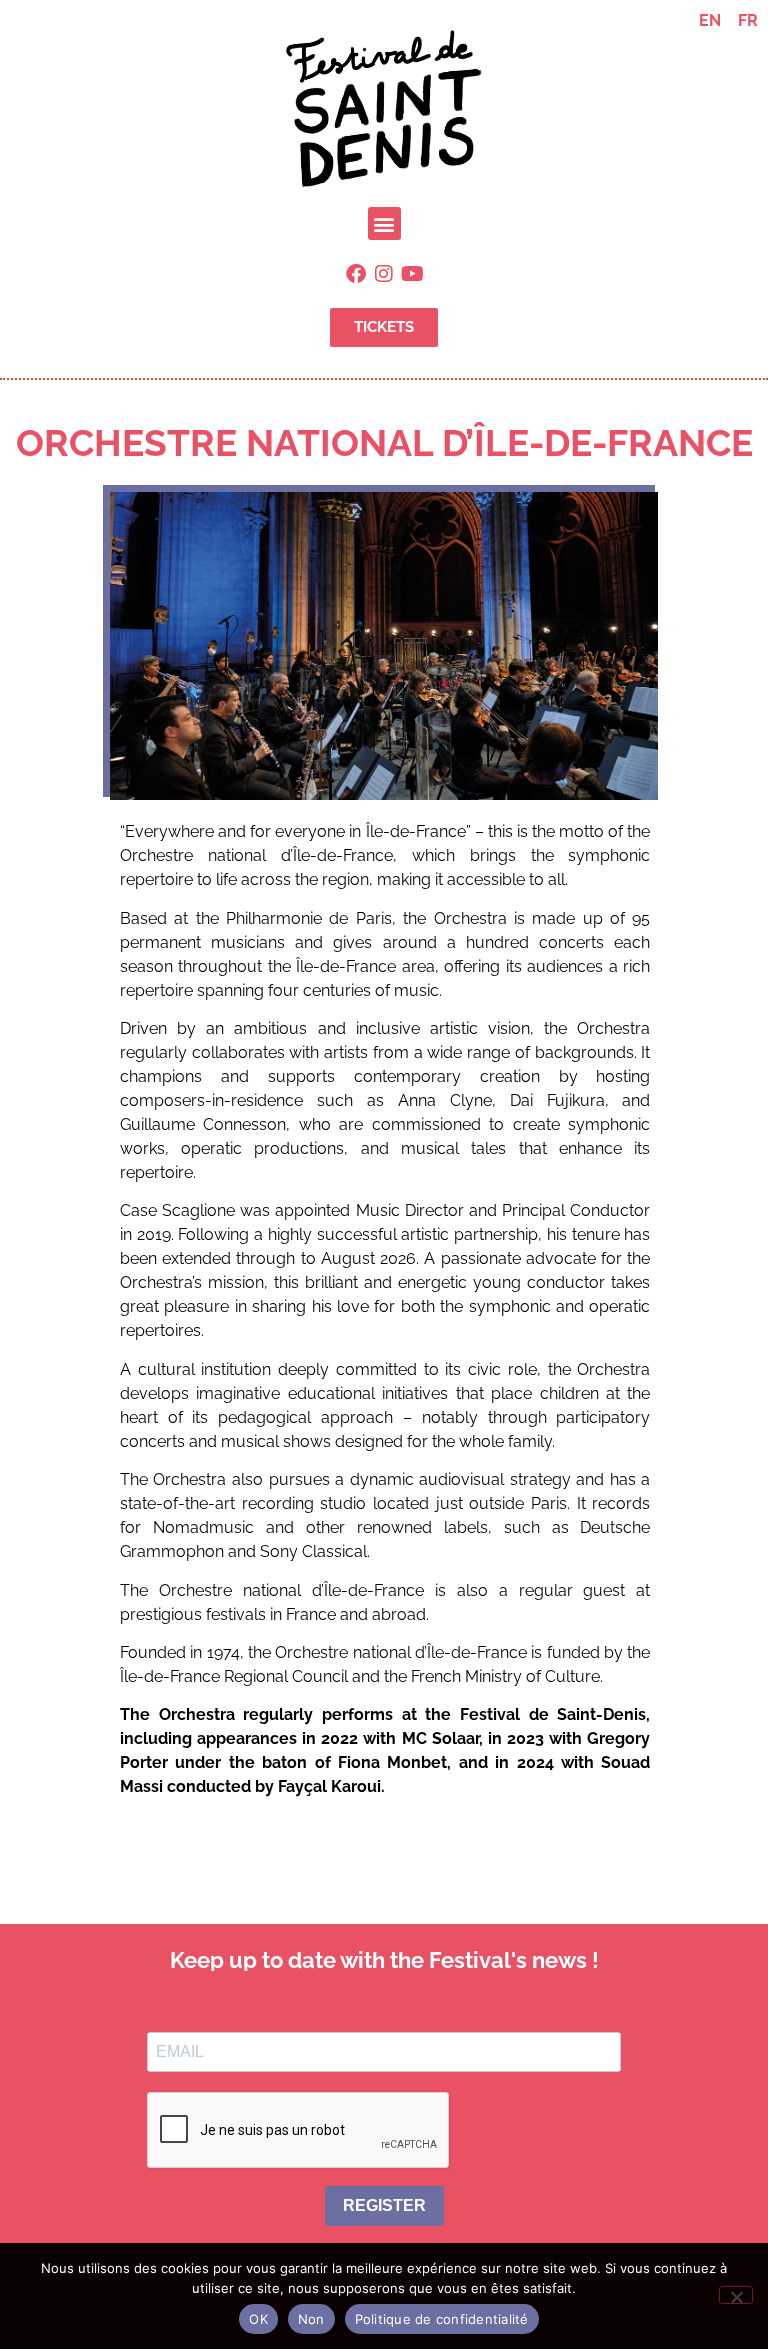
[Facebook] (356, 274)
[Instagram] (384, 274)
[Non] (736, 2295)
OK (258, 2319)
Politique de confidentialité (442, 2319)
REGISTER (384, 2205)
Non (311, 2319)
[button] (384, 223)
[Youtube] (412, 274)
